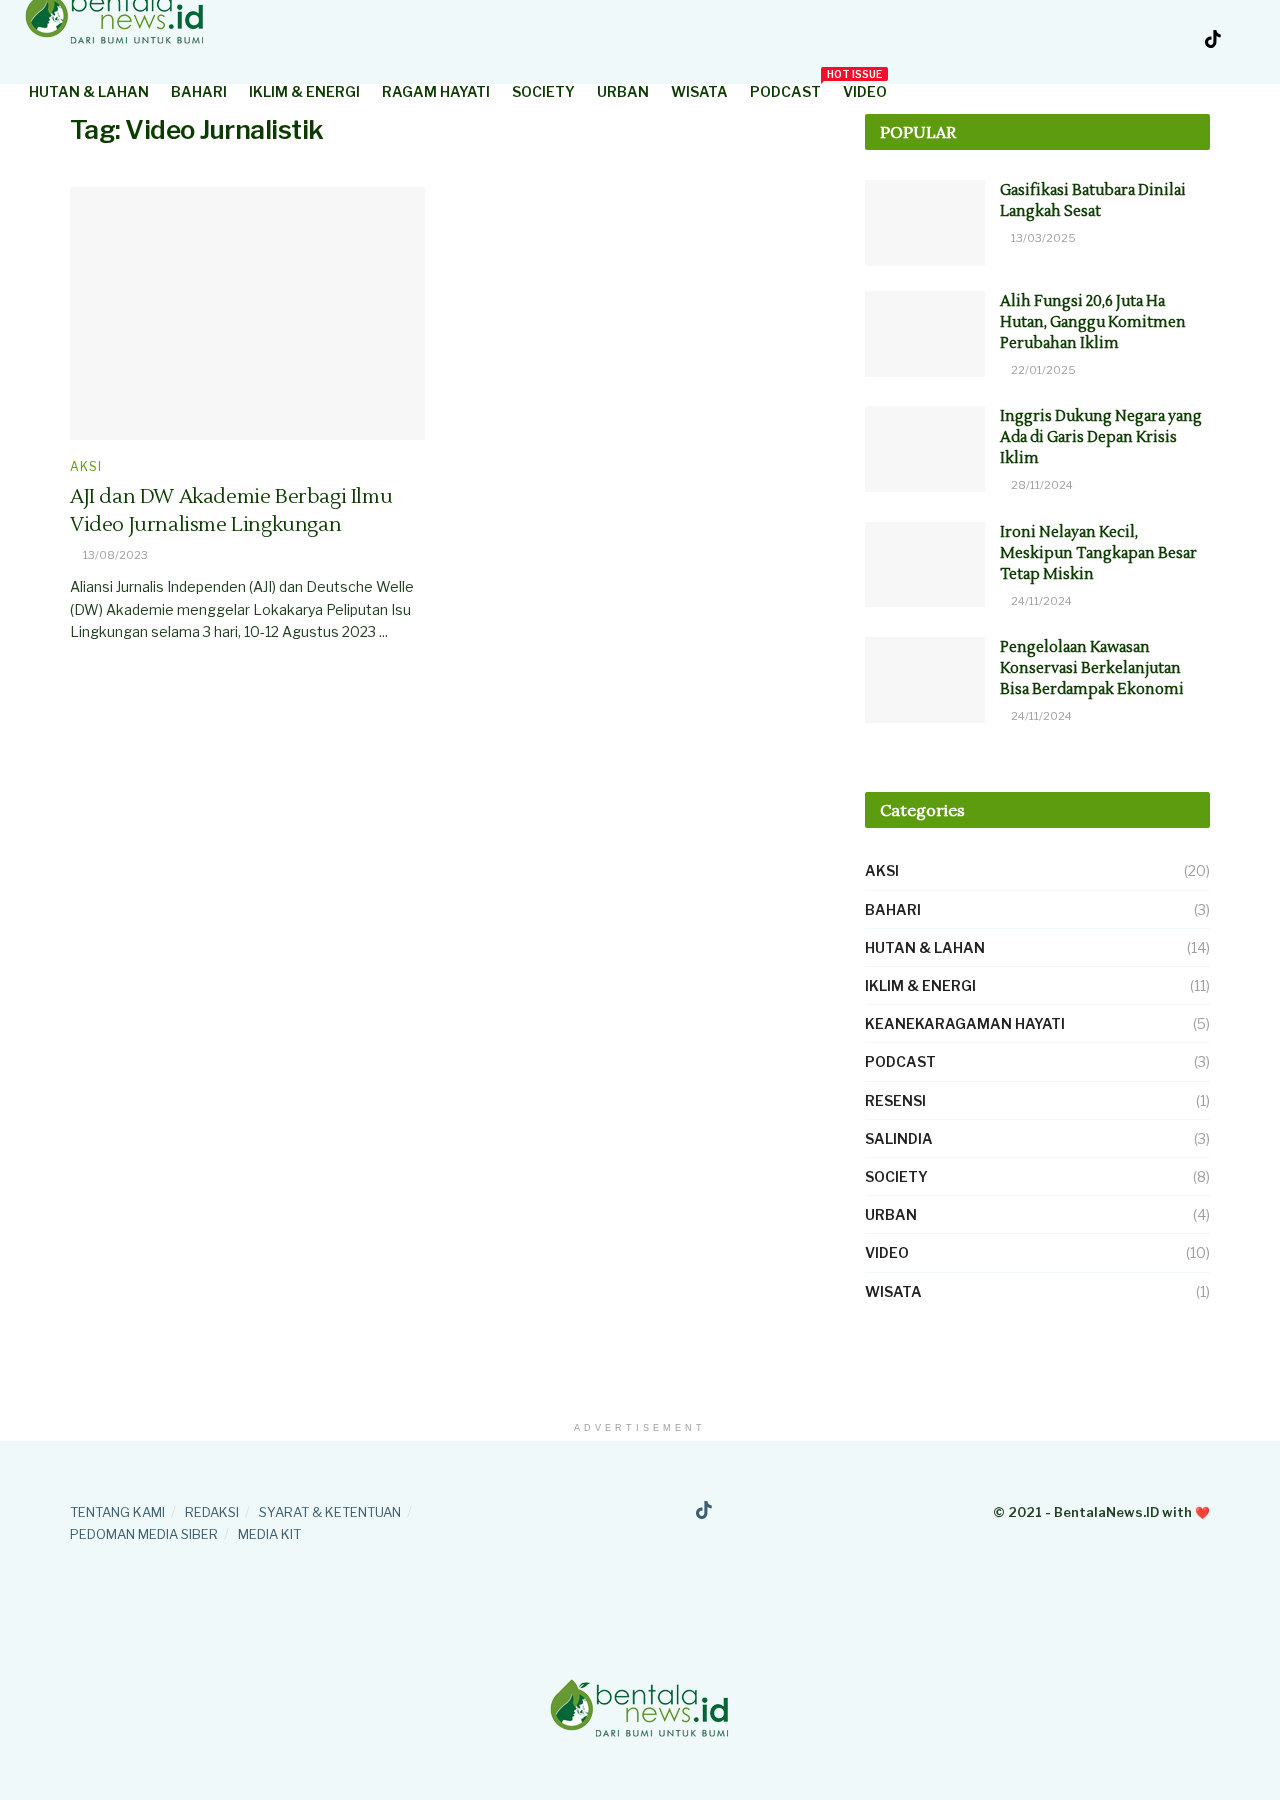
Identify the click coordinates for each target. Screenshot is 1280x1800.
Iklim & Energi (304, 91)
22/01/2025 (1042, 370)
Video (865, 91)
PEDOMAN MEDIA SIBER (144, 1534)
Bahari (199, 91)
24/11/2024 (1040, 601)
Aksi (86, 467)
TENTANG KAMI (117, 1512)
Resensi (895, 1100)
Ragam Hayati (436, 91)
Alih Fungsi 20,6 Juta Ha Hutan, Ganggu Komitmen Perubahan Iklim (1093, 322)
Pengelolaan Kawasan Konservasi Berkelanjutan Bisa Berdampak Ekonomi (1092, 668)
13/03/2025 (1042, 238)
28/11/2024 (1041, 485)
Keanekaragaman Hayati (965, 1023)
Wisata (699, 91)
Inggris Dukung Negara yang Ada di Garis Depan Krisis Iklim (1101, 437)
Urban (623, 91)
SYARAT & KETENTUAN (330, 1512)
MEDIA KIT (269, 1534)
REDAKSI (212, 1512)
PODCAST (785, 88)
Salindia (899, 1138)
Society (543, 91)
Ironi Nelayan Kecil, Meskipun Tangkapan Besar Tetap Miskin (1098, 553)
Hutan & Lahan (89, 91)
